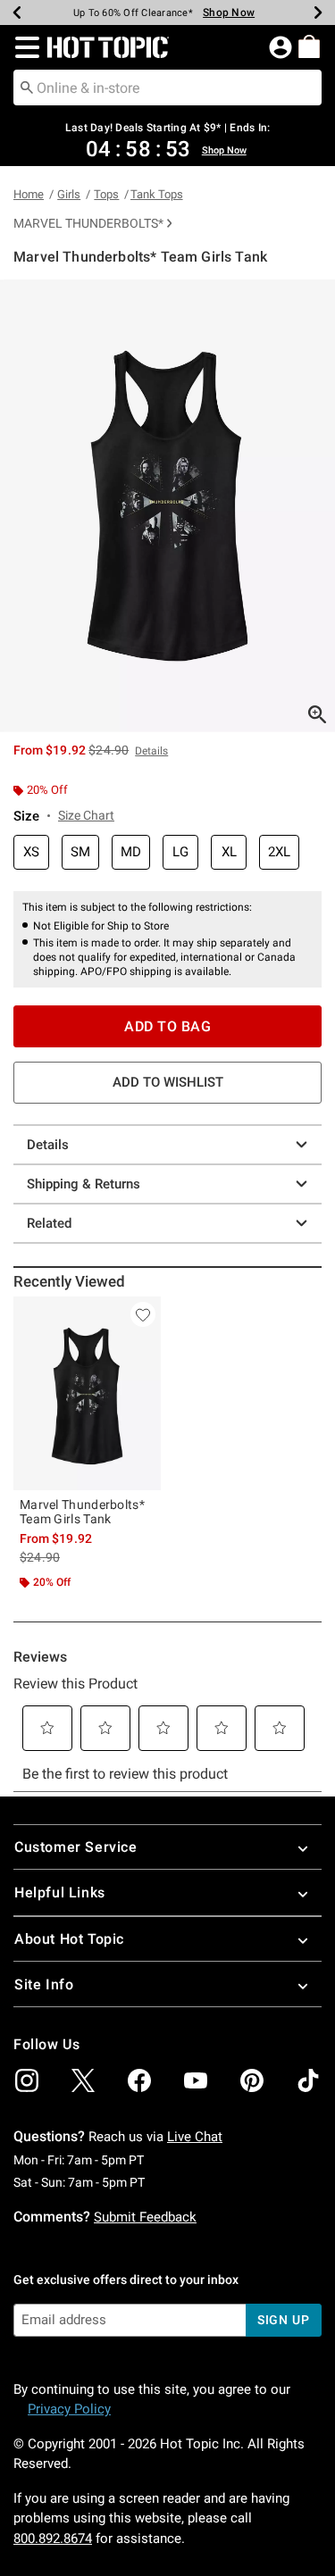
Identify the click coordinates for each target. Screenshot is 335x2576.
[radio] (31, 852)
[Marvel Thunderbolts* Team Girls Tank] (87, 1393)
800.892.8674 (53, 2538)
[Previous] (17, 13)
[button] (24, 47)
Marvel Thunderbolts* (88, 223)
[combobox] (167, 88)
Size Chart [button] (86, 815)
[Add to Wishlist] (143, 1314)
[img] (27, 2080)
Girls (69, 194)
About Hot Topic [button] (69, 1939)
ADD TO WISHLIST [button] (168, 1082)
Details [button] (151, 751)
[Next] (318, 13)
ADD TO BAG (167, 1026)
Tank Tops (157, 194)
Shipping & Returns (84, 1184)
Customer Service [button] (76, 1847)
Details (48, 1145)
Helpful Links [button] (60, 1892)
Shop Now (229, 13)
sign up (284, 2320)
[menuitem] (309, 46)
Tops (106, 194)
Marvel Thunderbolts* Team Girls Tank (82, 1512)
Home (29, 194)
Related (49, 1223)
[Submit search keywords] (27, 87)
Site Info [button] (44, 1984)
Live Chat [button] (195, 2137)
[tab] (167, 506)
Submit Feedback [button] (145, 2217)
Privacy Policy (69, 2409)
